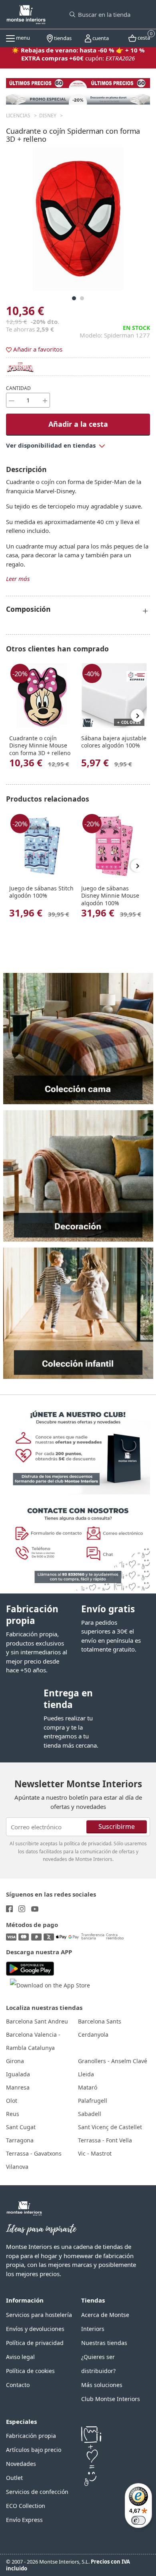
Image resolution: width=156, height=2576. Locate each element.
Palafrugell (93, 2101)
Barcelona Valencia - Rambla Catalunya (33, 2041)
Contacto (18, 2385)
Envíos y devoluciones (35, 2329)
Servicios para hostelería (39, 2315)
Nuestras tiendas (104, 2343)
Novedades (21, 2464)
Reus (13, 2114)
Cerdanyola (93, 2034)
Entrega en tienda (68, 1699)
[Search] (72, 14)
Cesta (143, 37)
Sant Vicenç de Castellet (110, 2127)
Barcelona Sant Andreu (37, 2021)
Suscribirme (117, 1826)
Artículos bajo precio (34, 2450)
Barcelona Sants (100, 2021)
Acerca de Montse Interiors (105, 2322)
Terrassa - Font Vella (105, 2140)
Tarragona (20, 2140)
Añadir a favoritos (37, 349)
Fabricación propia (32, 1615)
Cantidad (18, 388)
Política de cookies (30, 2371)
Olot (12, 2101)
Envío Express (24, 2520)
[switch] (138, 2520)
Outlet (14, 2478)
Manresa (18, 2087)
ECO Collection (26, 2506)
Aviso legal (20, 2357)
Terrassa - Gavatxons (34, 2153)
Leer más (18, 579)
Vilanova (17, 2167)
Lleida (86, 2074)
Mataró (88, 2087)
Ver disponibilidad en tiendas (52, 445)
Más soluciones (102, 2385)
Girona (15, 2061)
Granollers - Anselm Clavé (113, 2061)
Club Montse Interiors (111, 2399)
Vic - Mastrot (95, 2153)
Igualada (18, 2074)
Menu (22, 38)
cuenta (100, 38)
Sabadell (90, 2114)
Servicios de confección (37, 2492)
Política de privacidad (35, 2343)
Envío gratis (108, 1609)
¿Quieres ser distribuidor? (98, 2364)
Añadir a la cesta (78, 424)
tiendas (62, 38)
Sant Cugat (21, 2127)
